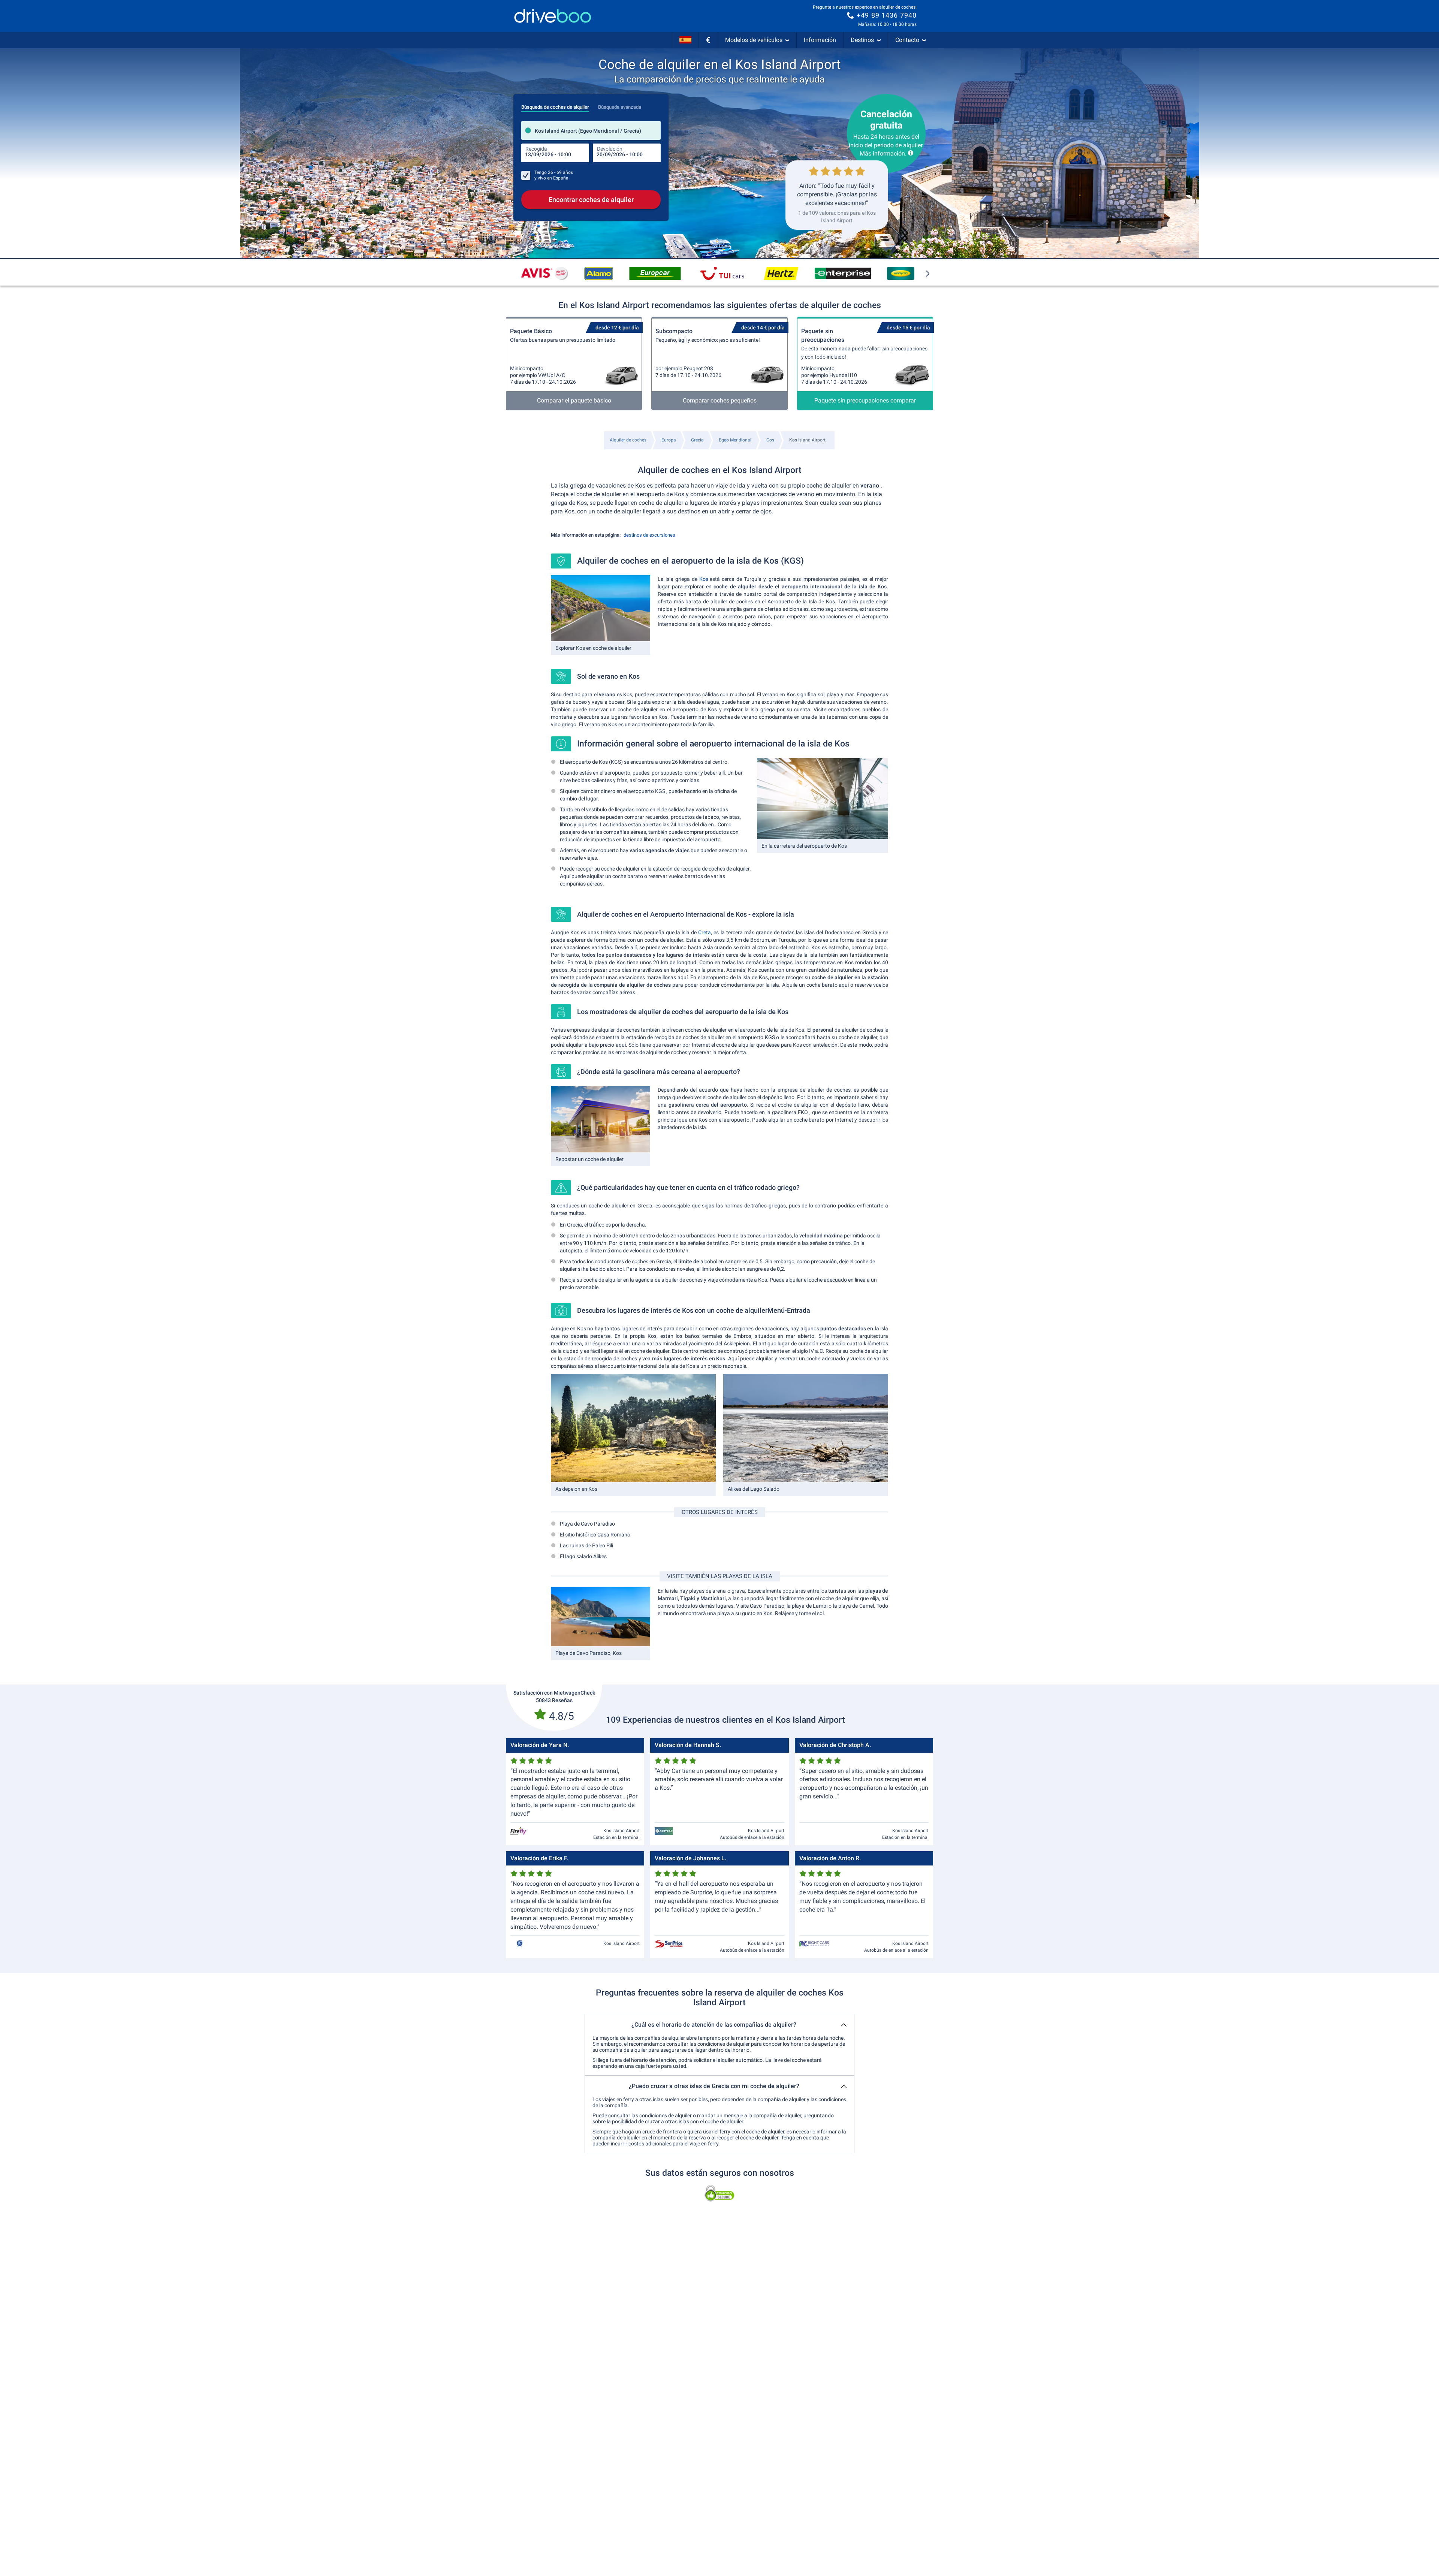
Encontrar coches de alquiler (591, 200)
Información (820, 40)
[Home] (553, 16)
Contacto (907, 40)
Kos (704, 579)
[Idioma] (685, 40)
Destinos (862, 40)
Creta (705, 932)
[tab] (555, 105)
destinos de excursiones (649, 535)
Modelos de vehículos (754, 40)
